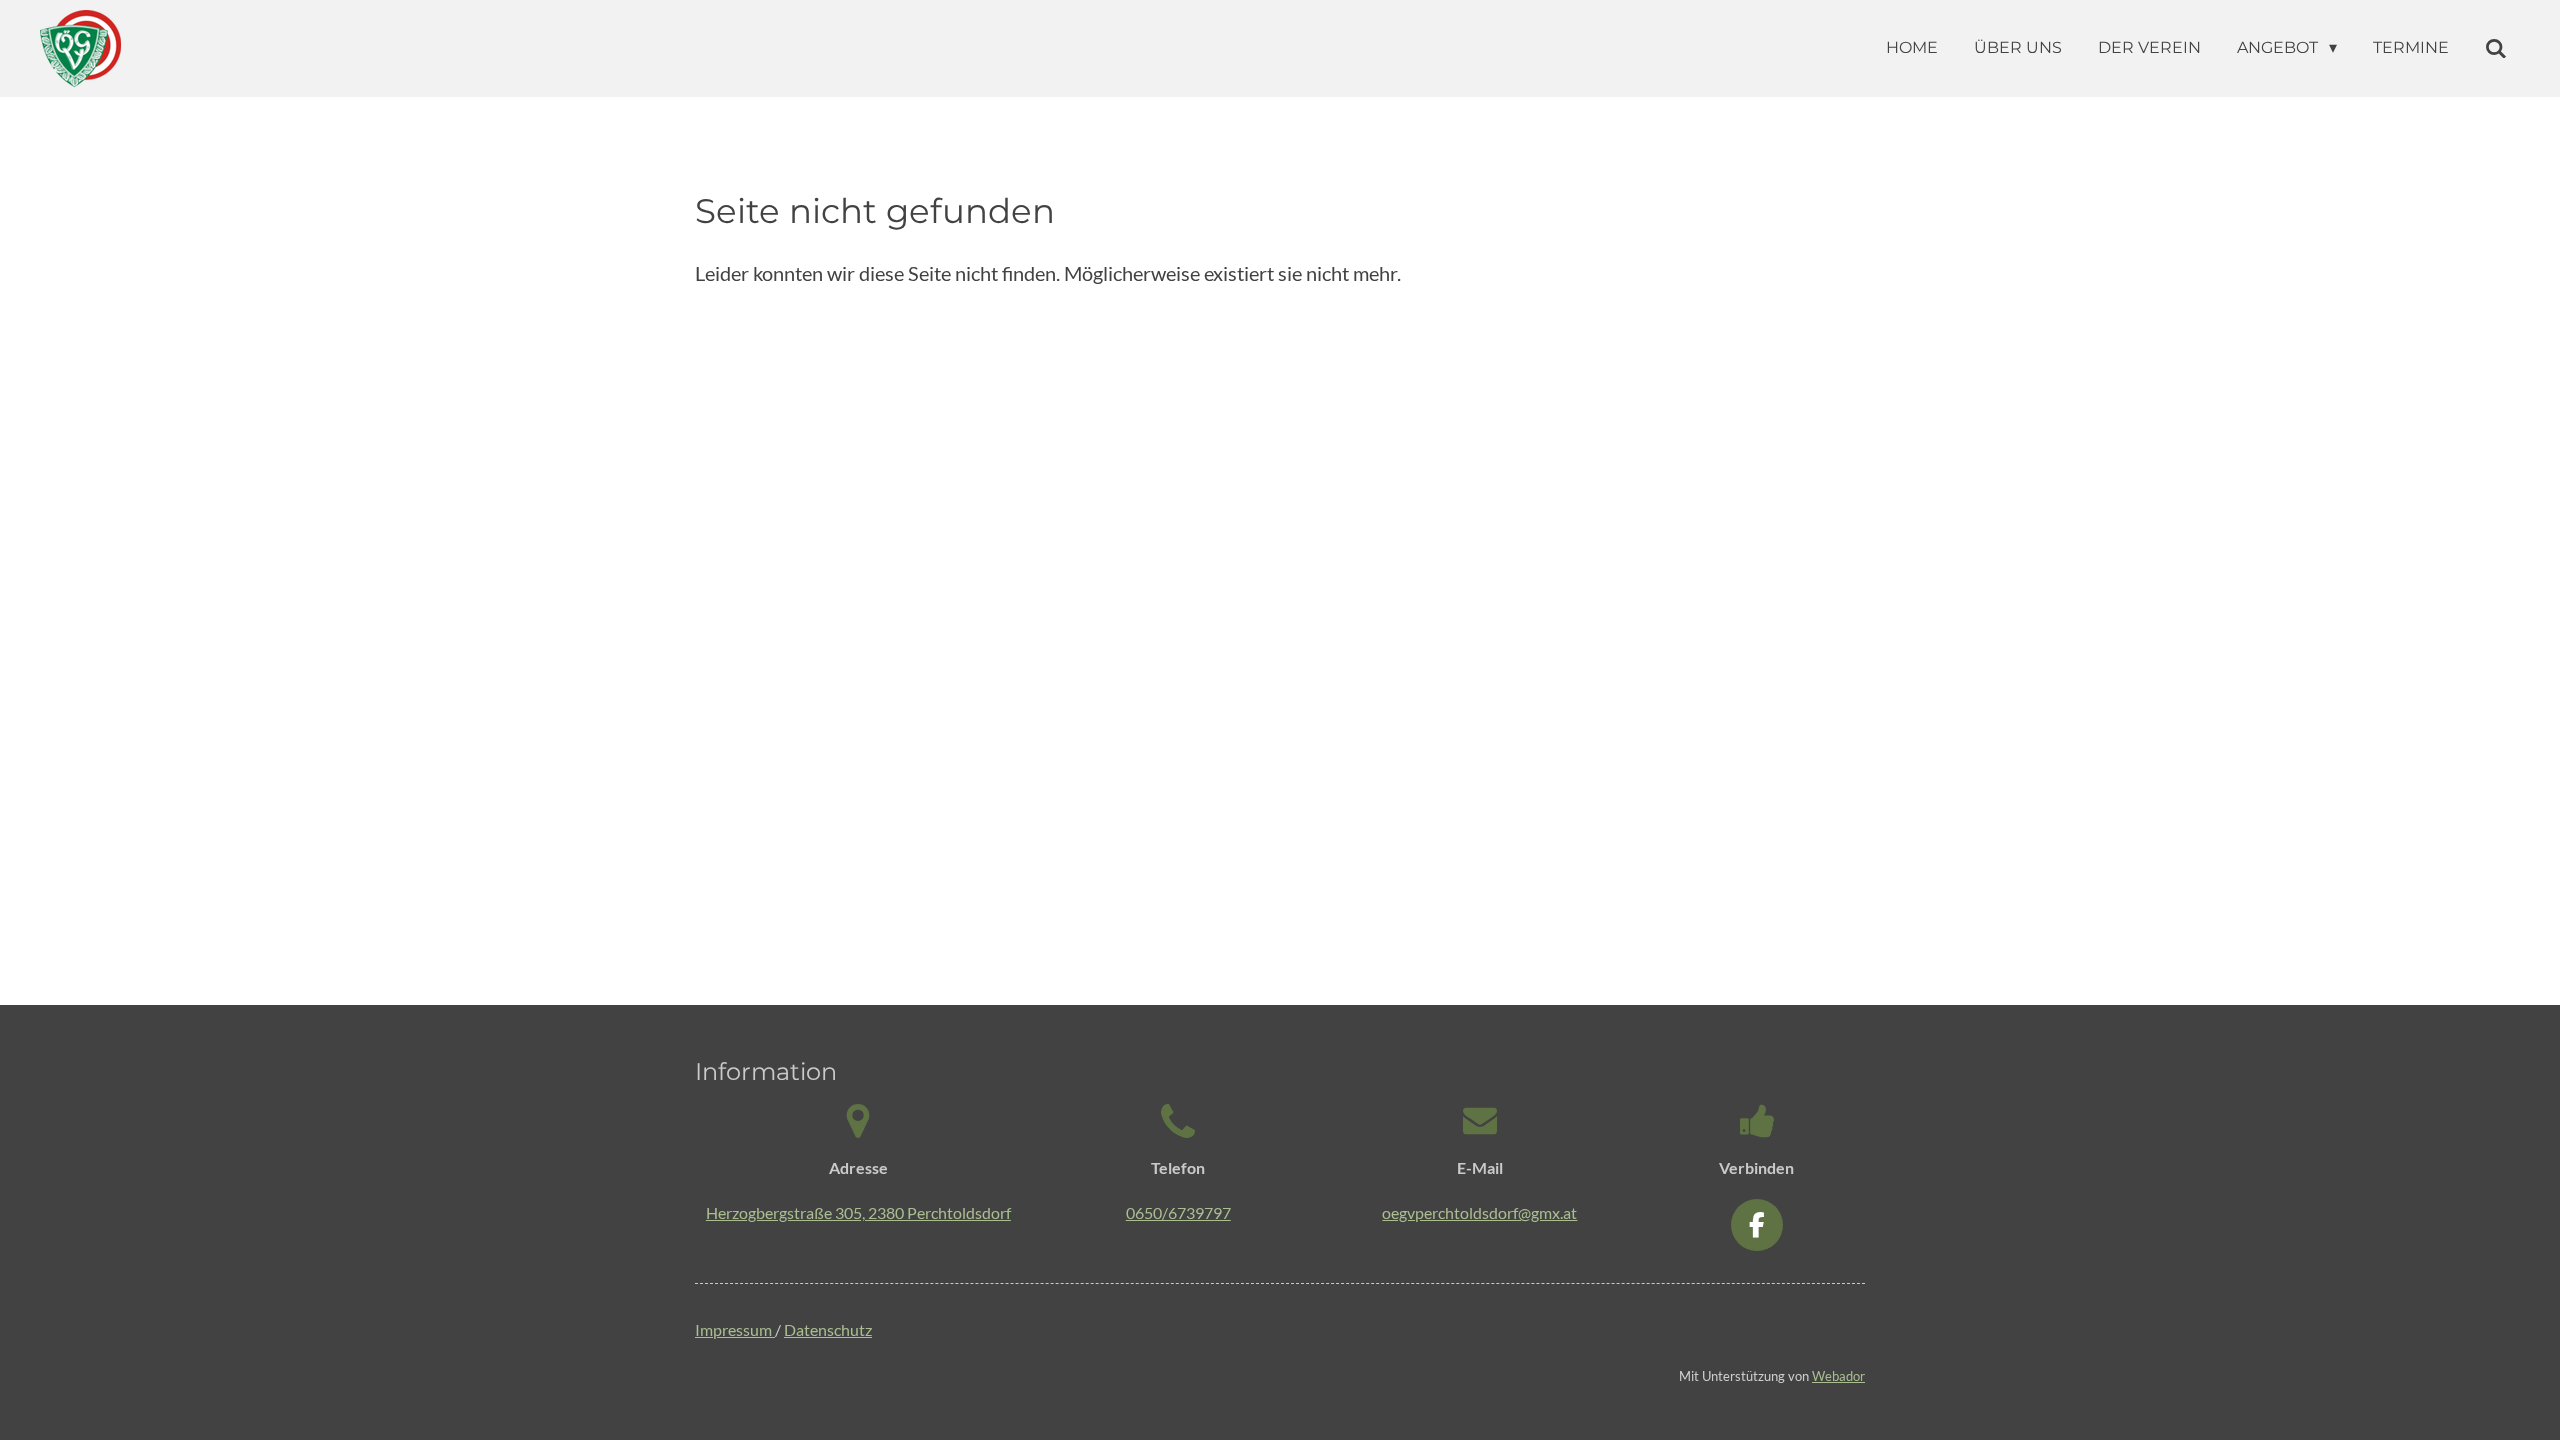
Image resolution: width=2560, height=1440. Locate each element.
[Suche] (2496, 48)
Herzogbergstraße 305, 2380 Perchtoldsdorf (858, 1212)
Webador (1838, 1376)
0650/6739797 (1178, 1212)
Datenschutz (828, 1329)
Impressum (735, 1329)
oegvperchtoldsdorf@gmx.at (1479, 1212)
